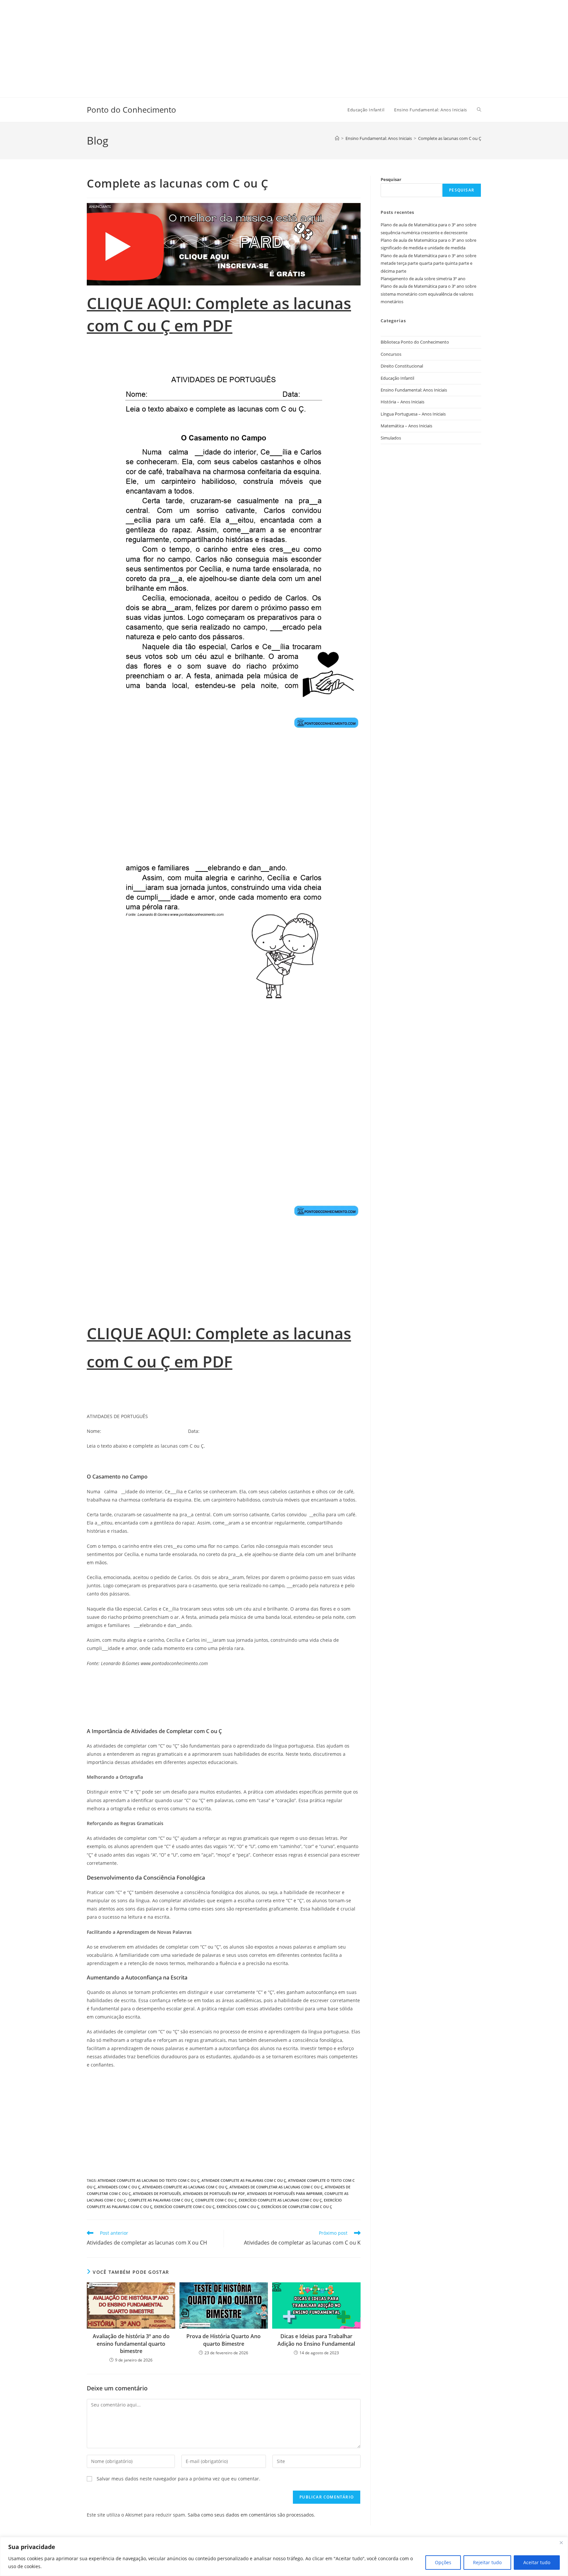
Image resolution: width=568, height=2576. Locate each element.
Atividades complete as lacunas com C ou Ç (185, 2187)
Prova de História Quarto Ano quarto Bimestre (224, 2340)
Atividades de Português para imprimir (285, 2193)
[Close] (561, 2542)
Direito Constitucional (402, 366)
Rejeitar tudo (487, 2562)
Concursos (391, 354)
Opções (443, 2562)
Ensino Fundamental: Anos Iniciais (414, 390)
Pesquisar (391, 179)
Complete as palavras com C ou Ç (161, 2200)
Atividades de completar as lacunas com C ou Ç (276, 2187)
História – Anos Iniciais (402, 402)
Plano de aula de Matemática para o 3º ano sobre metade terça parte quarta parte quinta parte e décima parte (428, 263)
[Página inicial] (337, 138)
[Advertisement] (197, 46)
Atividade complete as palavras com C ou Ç (244, 2180)
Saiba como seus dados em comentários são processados (251, 2515)
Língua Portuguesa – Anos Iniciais (413, 414)
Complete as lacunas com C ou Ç (450, 138)
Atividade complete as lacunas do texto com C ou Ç (149, 2180)
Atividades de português (157, 2193)
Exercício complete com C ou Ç (184, 2207)
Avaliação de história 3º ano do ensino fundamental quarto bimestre (131, 2344)
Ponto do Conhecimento (131, 110)
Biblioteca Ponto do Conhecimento (415, 342)
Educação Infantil (397, 378)
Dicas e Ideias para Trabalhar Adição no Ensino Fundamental (316, 2340)
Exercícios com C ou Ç (238, 2207)
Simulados (391, 438)
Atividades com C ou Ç (119, 2187)
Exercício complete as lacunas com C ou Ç (280, 2200)
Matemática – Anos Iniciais (406, 426)
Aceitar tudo (537, 2562)
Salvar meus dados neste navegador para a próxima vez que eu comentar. (178, 2479)
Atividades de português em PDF (214, 2193)
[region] (284, 2556)
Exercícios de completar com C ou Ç (297, 2207)
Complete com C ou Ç (216, 2200)
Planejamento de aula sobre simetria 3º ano (423, 279)
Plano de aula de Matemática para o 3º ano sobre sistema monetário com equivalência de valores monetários (428, 294)
